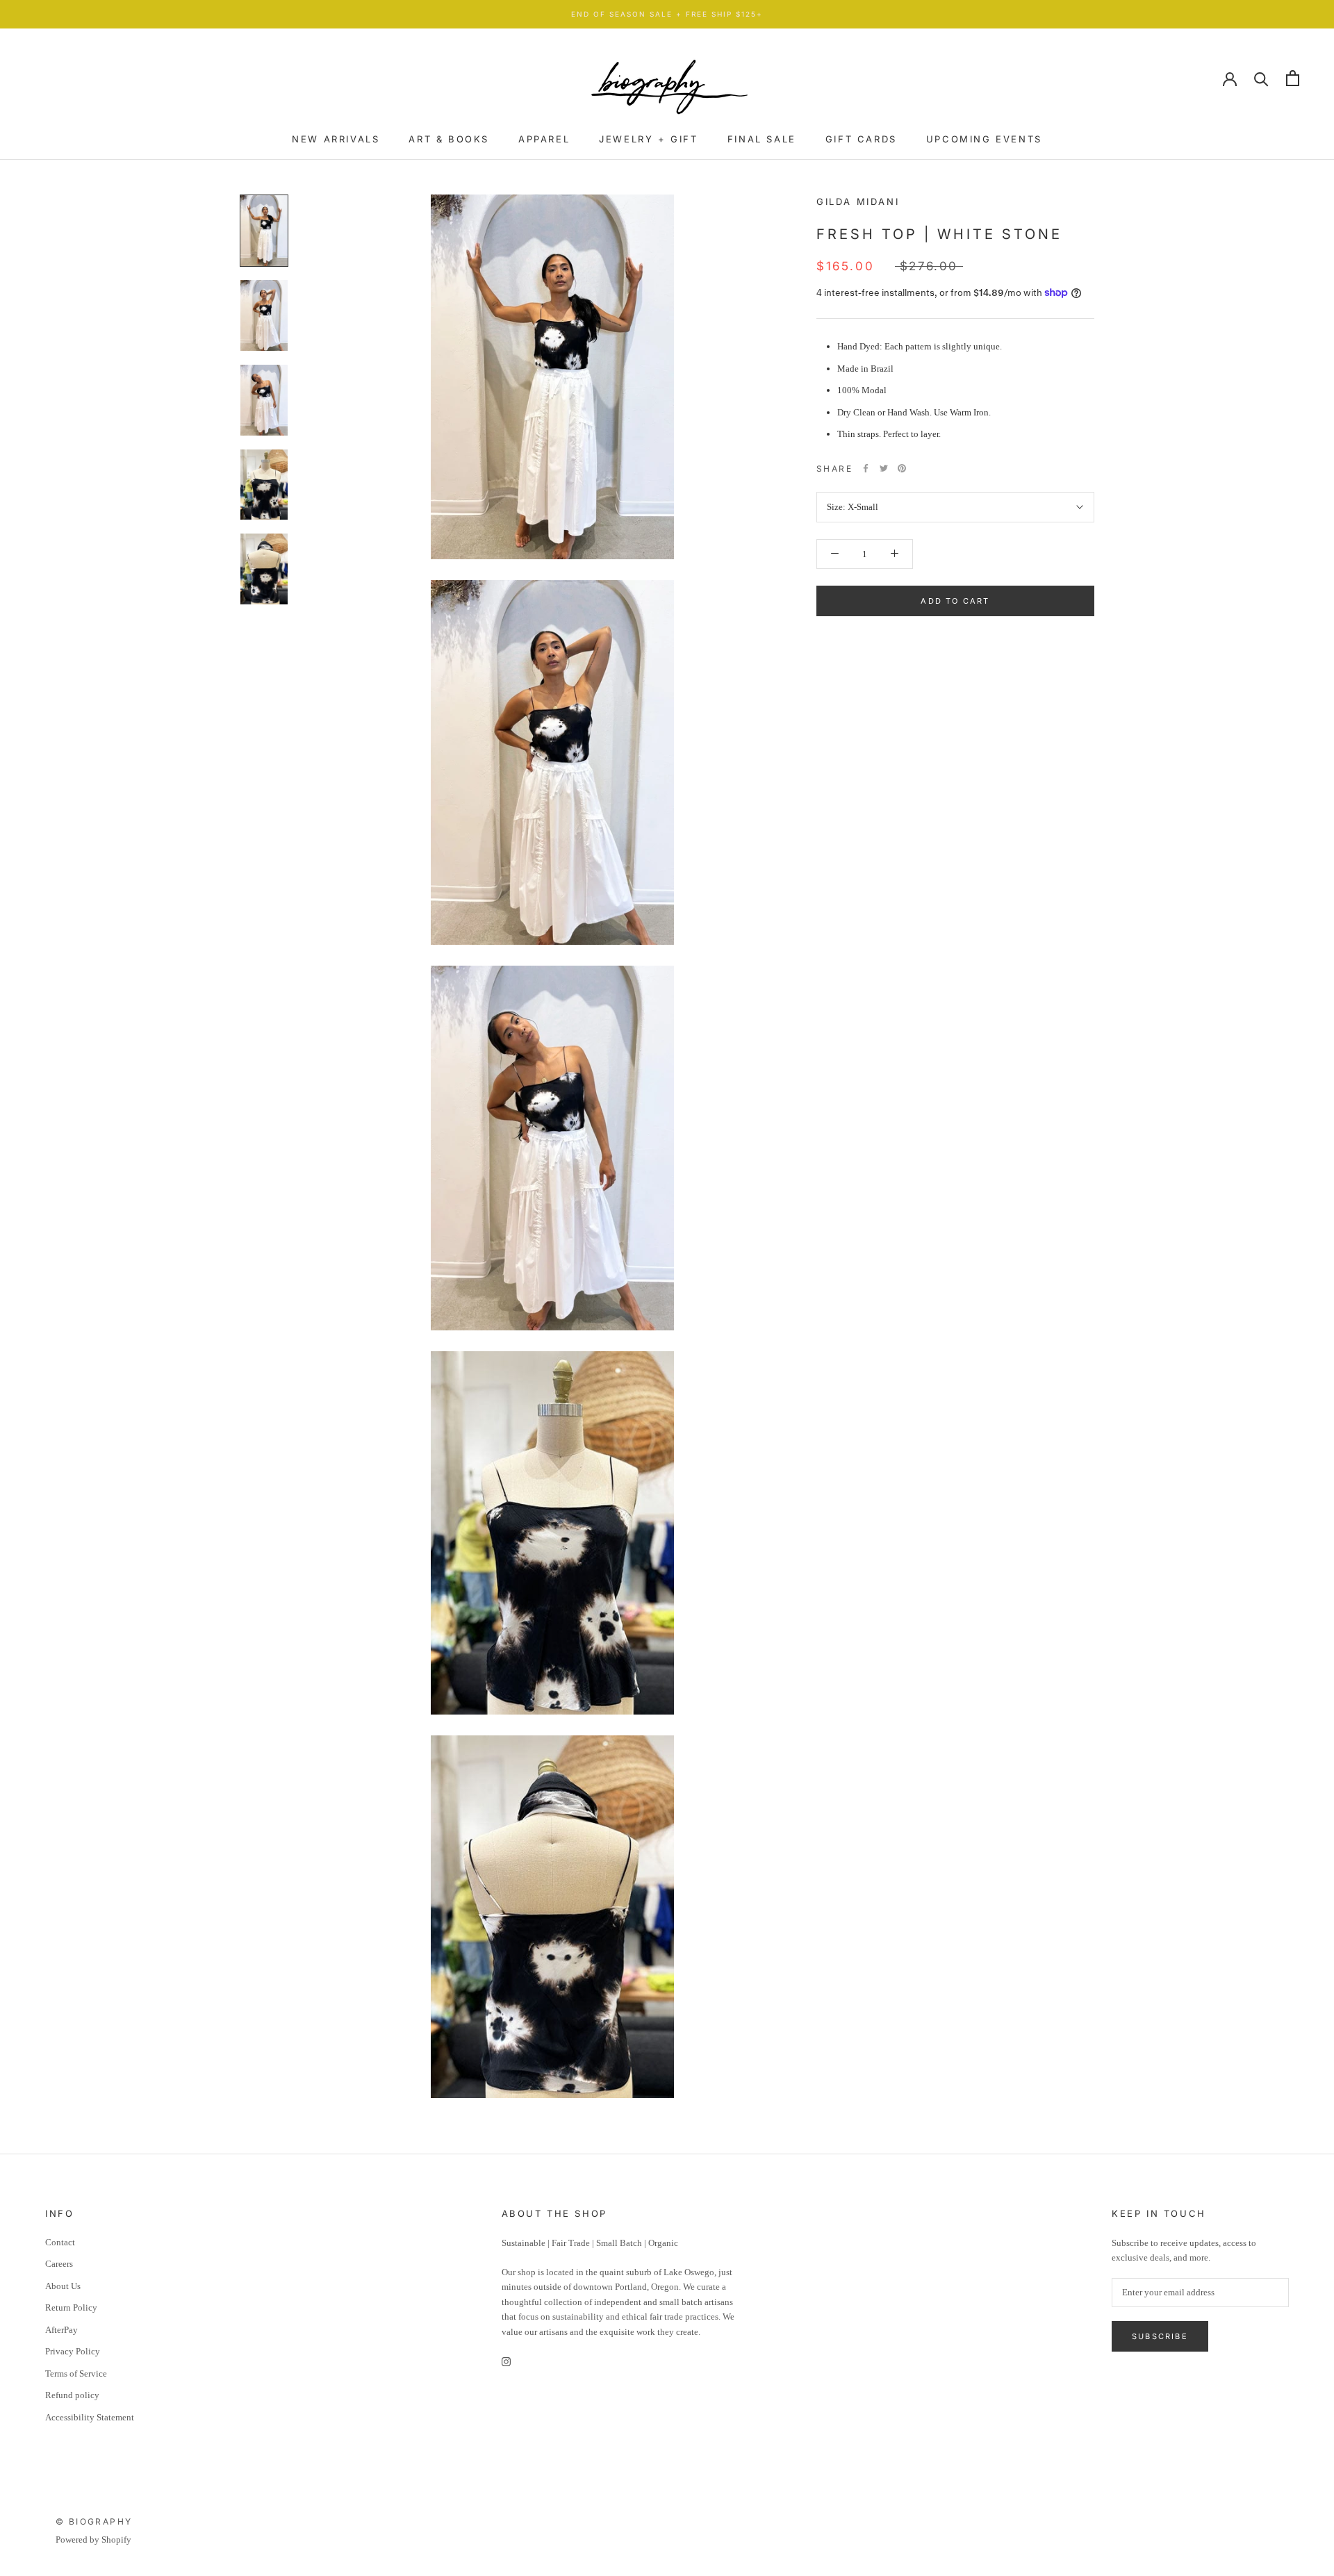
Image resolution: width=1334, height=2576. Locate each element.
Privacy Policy (73, 2351)
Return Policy (71, 2307)
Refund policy (72, 2395)
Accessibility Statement (90, 2417)
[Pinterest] (902, 468)
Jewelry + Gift (648, 139)
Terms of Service (76, 2373)
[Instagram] (506, 2360)
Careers (59, 2264)
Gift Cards (861, 139)
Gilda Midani (858, 201)
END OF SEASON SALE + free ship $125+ (667, 14)
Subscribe (1160, 2336)
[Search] (1261, 78)
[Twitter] (884, 468)
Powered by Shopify (93, 2540)
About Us (63, 2286)
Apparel (544, 139)
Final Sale (762, 139)
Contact (60, 2242)
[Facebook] (866, 468)
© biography (94, 2521)
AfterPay (61, 2330)
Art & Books (449, 139)
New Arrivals (336, 139)
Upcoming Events (984, 139)
